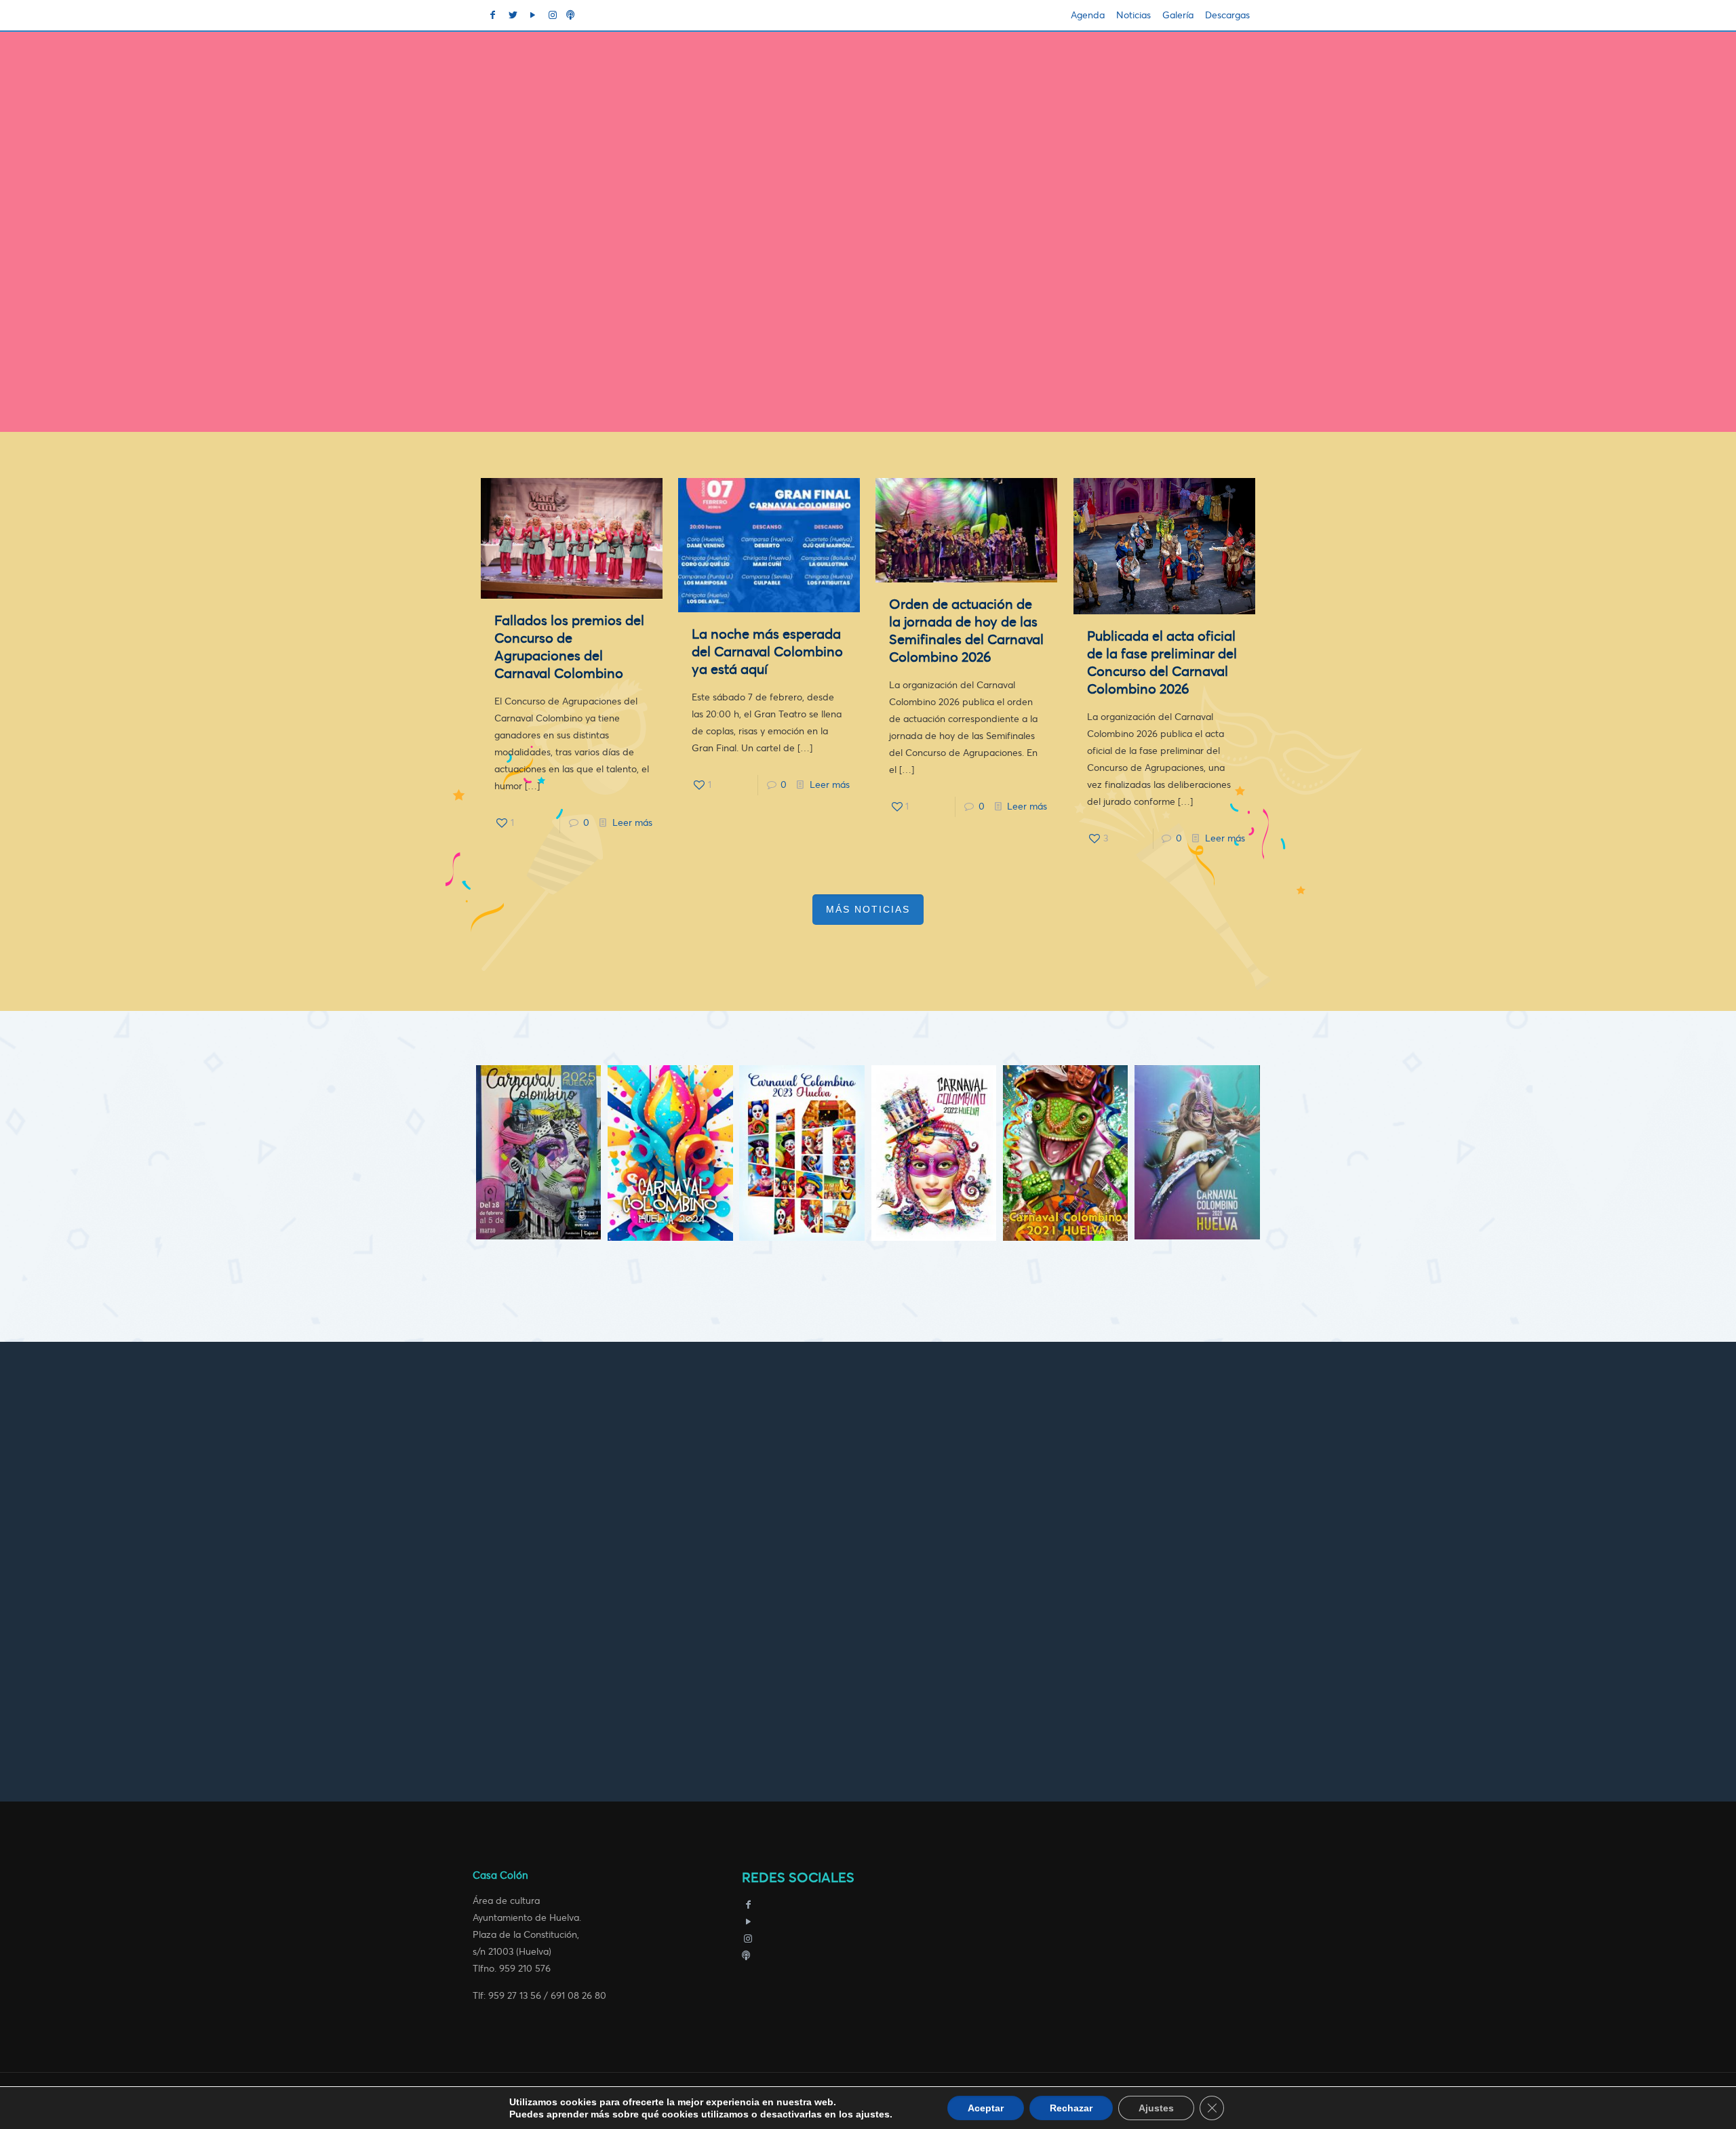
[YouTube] (749, 1922)
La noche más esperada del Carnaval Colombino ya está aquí (767, 652)
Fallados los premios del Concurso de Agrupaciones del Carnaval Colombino (569, 647)
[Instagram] (749, 1939)
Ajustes (1156, 2108)
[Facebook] (749, 1905)
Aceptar (986, 2108)
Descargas (1227, 15)
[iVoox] (746, 1956)
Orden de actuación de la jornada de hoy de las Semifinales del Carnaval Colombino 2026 (966, 631)
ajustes (873, 2114)
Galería (1178, 15)
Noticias (1133, 15)
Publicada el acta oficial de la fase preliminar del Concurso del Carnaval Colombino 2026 (1162, 663)
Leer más (632, 823)
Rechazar (1071, 2108)
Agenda (1088, 15)
